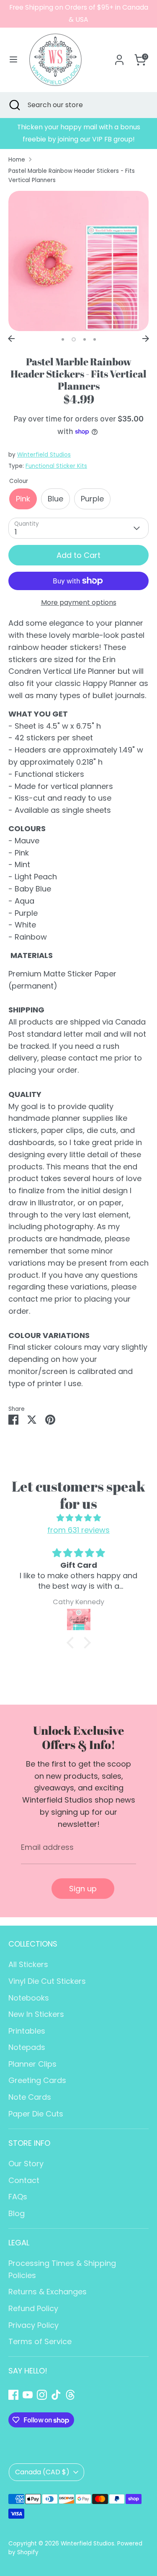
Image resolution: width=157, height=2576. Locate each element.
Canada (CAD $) (42, 2472)
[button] (72, 1643)
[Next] (146, 339)
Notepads (27, 2047)
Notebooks (29, 1998)
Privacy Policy (33, 2325)
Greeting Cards (37, 2080)
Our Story (26, 2164)
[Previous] (11, 339)
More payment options (79, 602)
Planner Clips (32, 2064)
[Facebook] (13, 2395)
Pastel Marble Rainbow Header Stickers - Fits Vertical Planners (72, 176)
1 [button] (63, 339)
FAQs (18, 2197)
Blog (17, 2213)
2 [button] (74, 339)
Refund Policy (33, 2308)
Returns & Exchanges (48, 2292)
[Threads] (70, 2395)
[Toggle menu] (13, 60)
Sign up (83, 1889)
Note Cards (30, 2097)
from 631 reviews (78, 1530)
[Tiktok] (56, 2395)
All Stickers (28, 1964)
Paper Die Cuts (36, 2114)
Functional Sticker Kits (56, 466)
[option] (78, 134)
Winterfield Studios (44, 455)
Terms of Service (40, 2341)
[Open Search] (14, 105)
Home (17, 160)
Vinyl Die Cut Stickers (47, 1981)
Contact (24, 2180)
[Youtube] (28, 2395)
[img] (78, 1518)
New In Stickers (36, 2014)
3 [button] (85, 339)
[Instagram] (42, 2395)
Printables (27, 2031)
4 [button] (95, 339)
